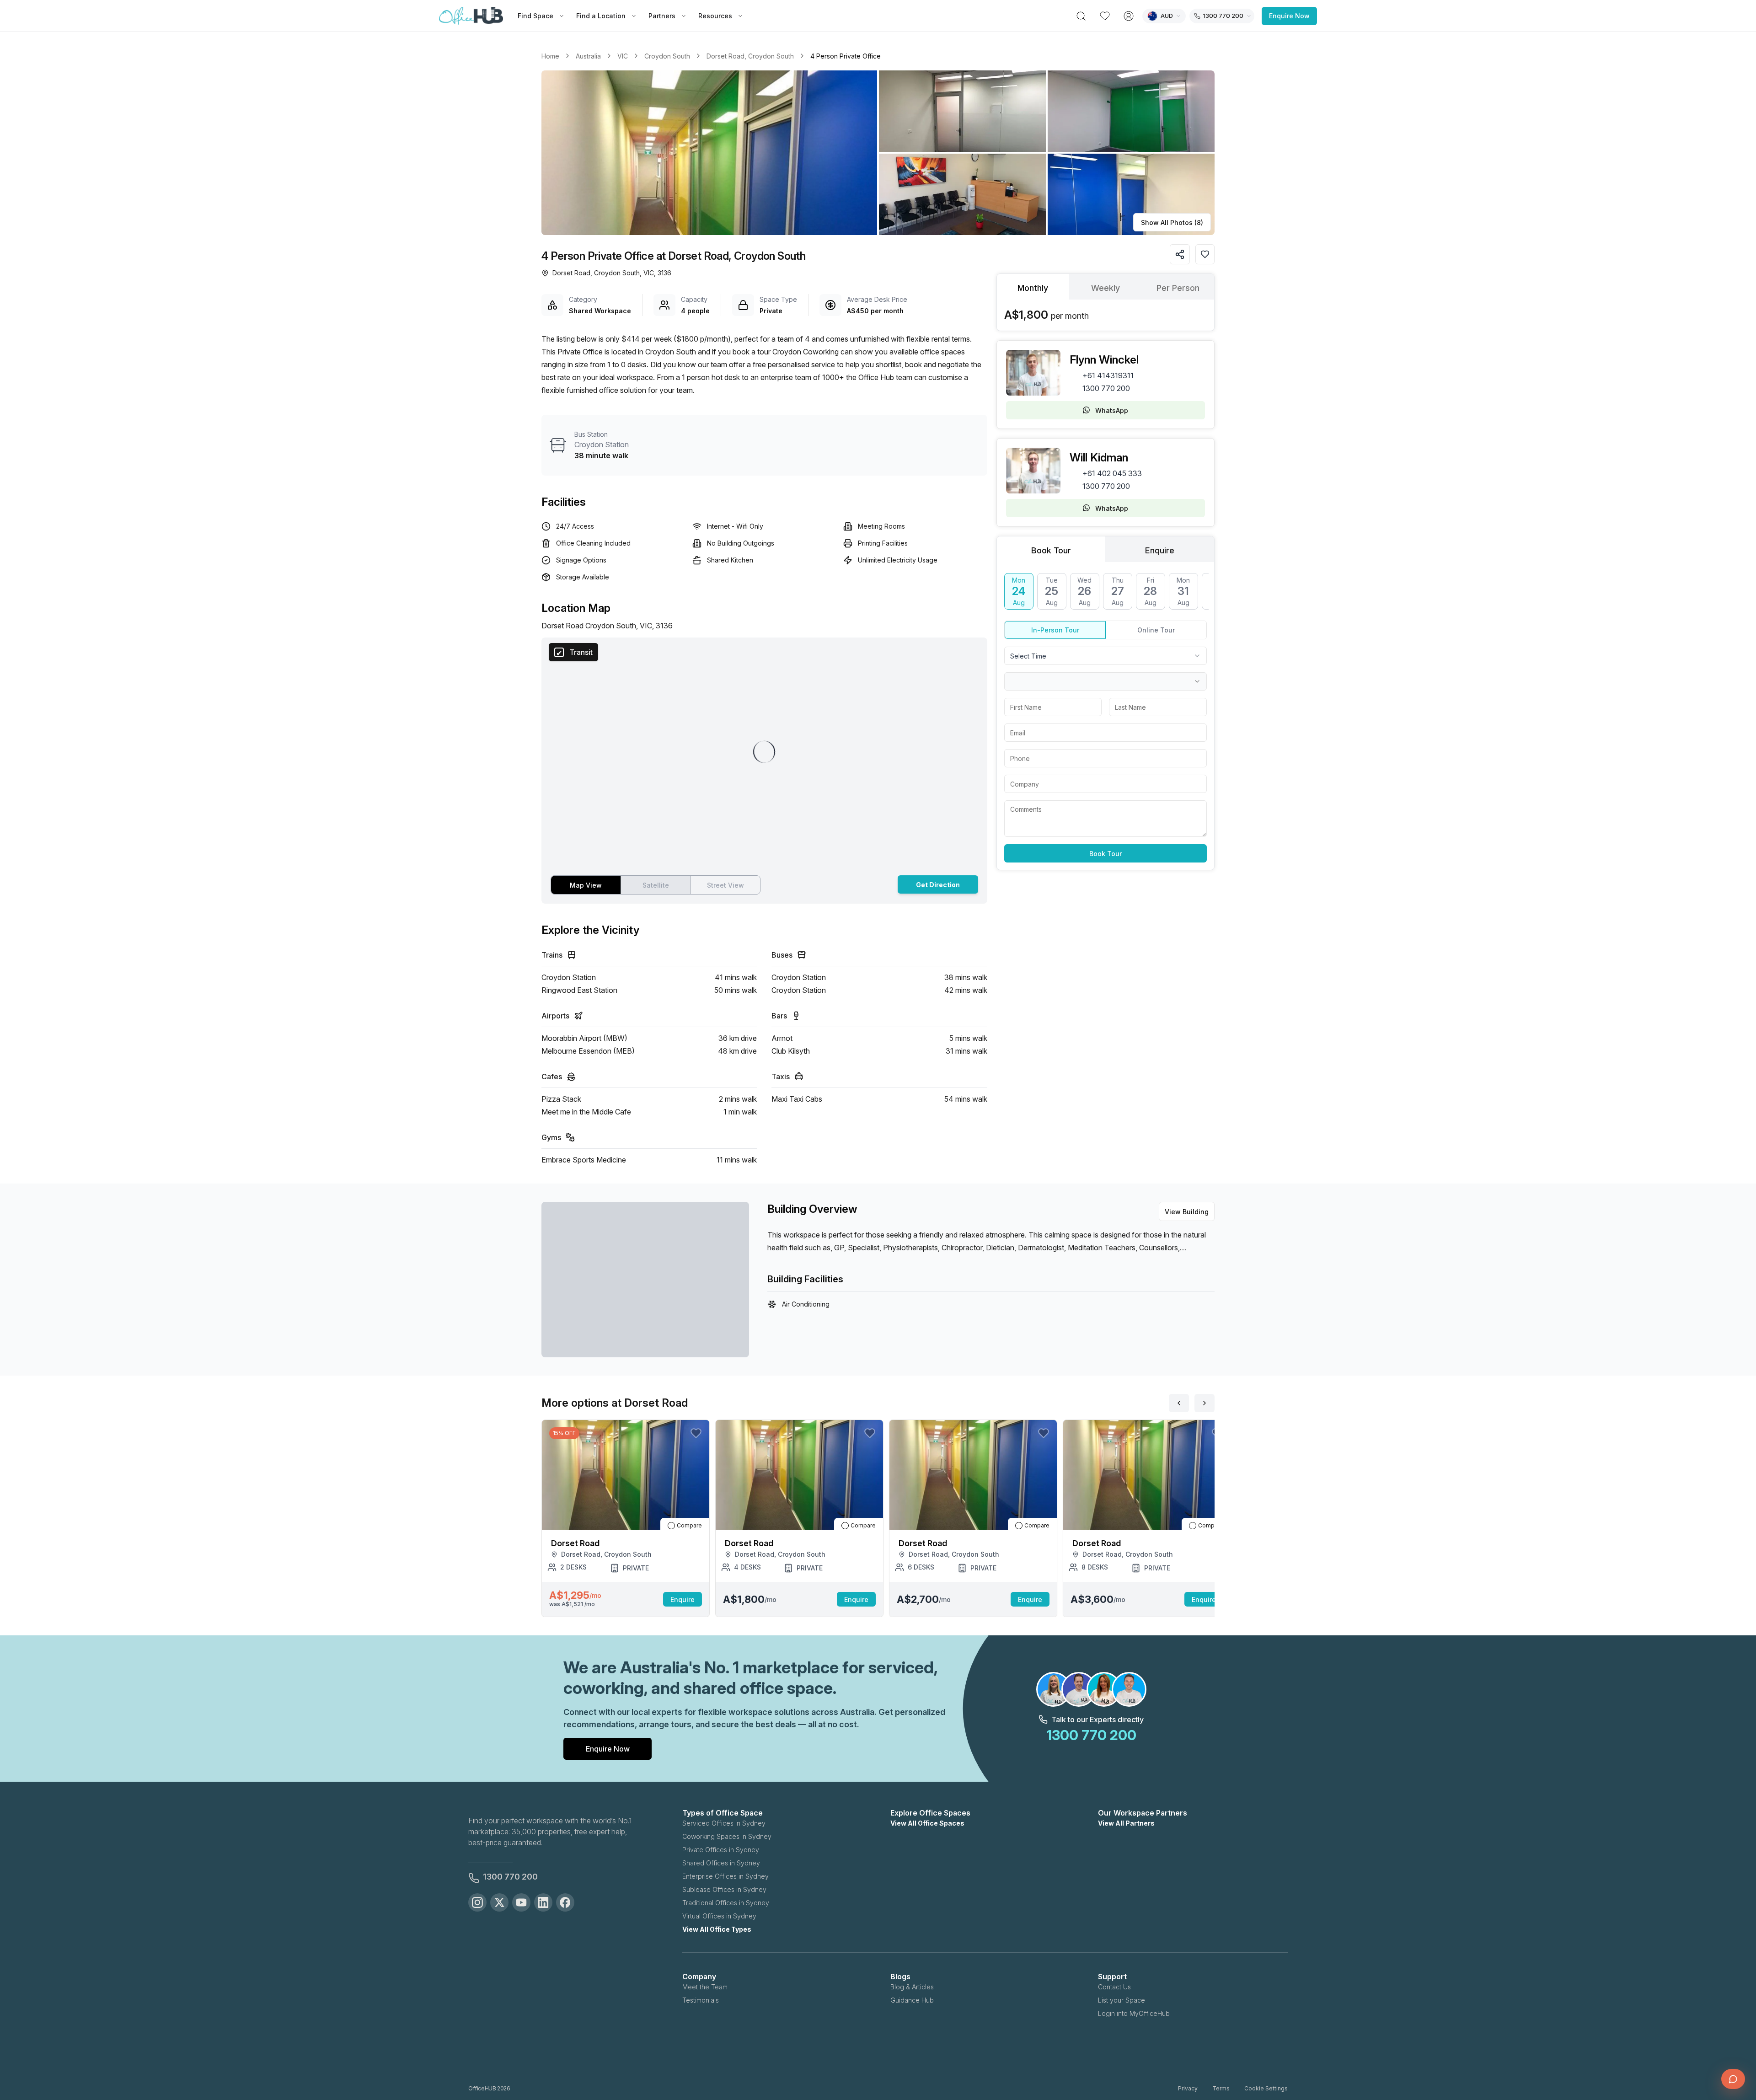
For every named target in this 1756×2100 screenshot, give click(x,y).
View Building (1187, 1212)
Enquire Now (1289, 16)
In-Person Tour (1055, 630)
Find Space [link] (535, 16)
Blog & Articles (912, 1987)
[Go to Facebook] (565, 1902)
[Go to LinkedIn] (543, 1902)
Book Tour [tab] (1051, 550)
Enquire (683, 1599)
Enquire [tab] (1160, 550)
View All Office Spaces (927, 1823)
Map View (586, 885)
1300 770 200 (1106, 388)
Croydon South (667, 56)
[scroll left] (1179, 1403)
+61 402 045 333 (1112, 473)
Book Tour (1106, 854)
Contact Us (1114, 1987)
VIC (623, 56)
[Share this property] (1180, 254)
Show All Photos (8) (1172, 222)
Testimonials (701, 2000)
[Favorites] (1105, 16)
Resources (715, 16)
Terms (1221, 2088)
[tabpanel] (1106, 315)
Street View (725, 885)
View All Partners (1126, 1823)
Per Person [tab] (1178, 288)
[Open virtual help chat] (1733, 2079)
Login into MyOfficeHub (1134, 2013)
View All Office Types (717, 1929)
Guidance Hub (912, 2000)
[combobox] (1106, 656)
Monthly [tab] (1033, 288)
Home (550, 56)
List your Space (1122, 2000)
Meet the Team (705, 1987)
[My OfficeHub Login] (1129, 16)
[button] (878, 153)
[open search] (1081, 16)
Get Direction (938, 885)
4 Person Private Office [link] (846, 56)
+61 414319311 (1108, 375)
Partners (662, 16)
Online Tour (1156, 630)
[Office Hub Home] (471, 16)
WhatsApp (1112, 410)
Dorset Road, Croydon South (750, 56)
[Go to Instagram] (477, 1902)
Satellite (656, 885)
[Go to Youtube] (521, 1902)
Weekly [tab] (1106, 288)
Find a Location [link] (601, 16)
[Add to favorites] (1205, 254)
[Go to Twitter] (499, 1902)
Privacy (1188, 2088)
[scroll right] (1205, 1403)
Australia (588, 56)
